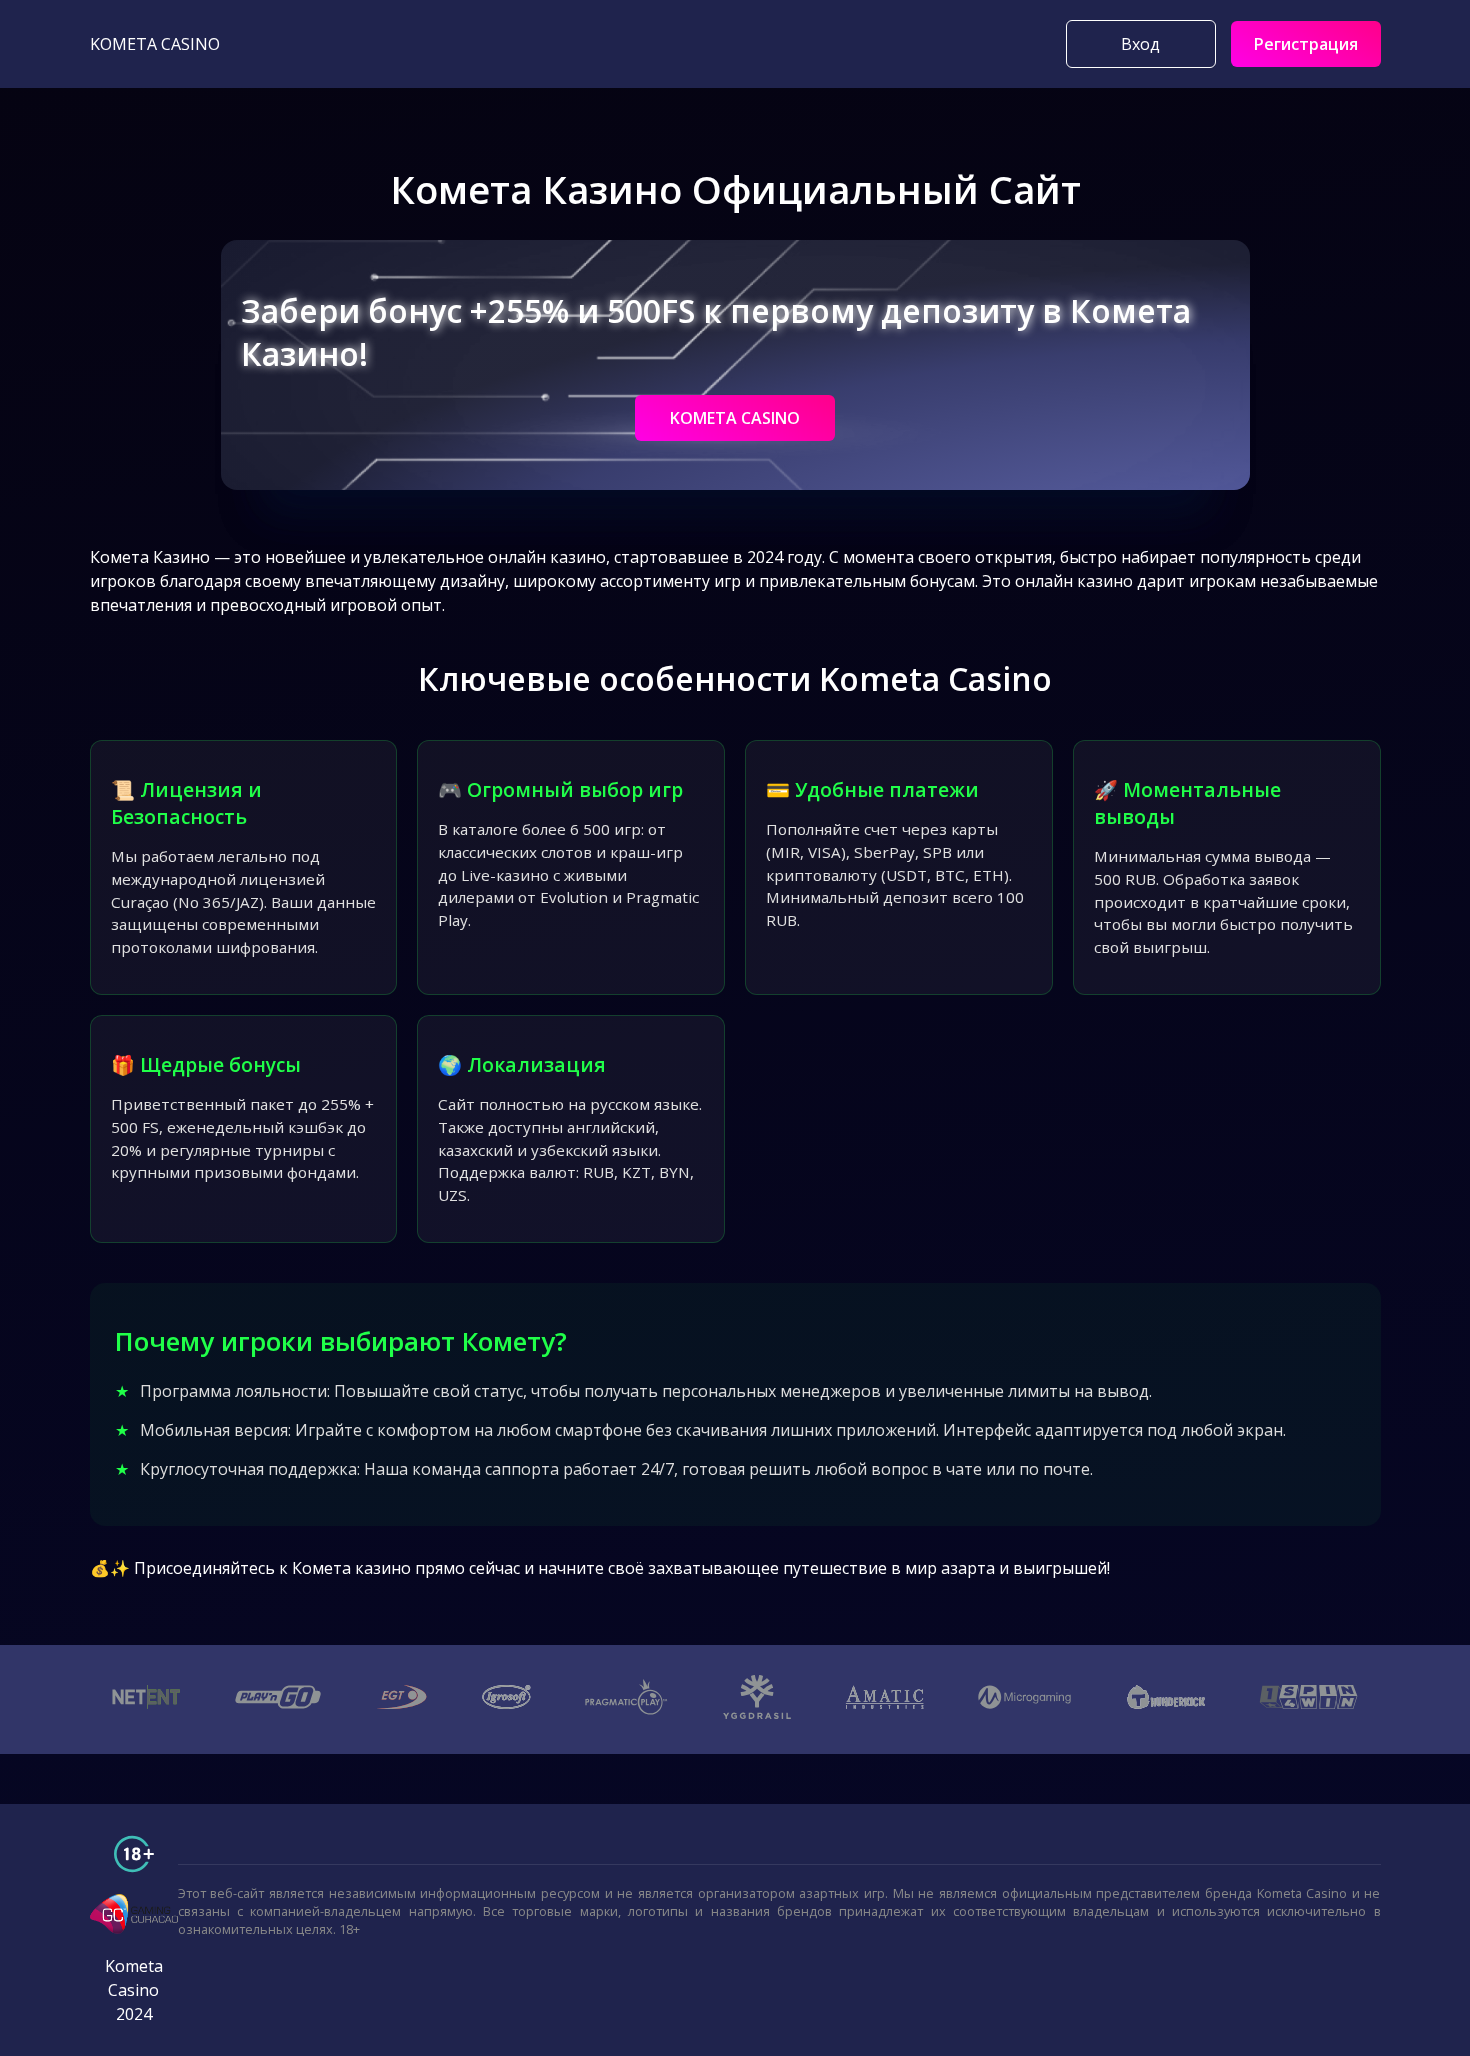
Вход (1140, 44)
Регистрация (1306, 44)
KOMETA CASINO (735, 418)
